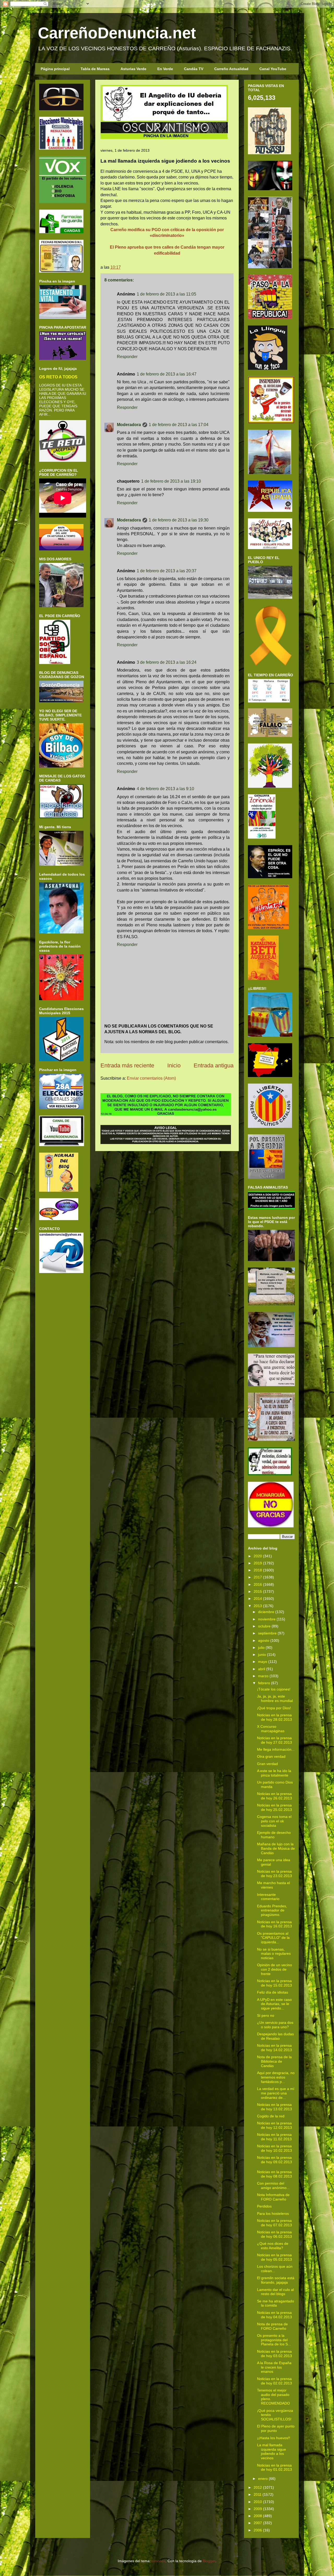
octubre (264, 1626)
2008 (258, 2516)
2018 (258, 1570)
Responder (127, 357)
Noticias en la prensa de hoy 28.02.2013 (275, 1717)
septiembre (267, 1633)
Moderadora (129, 425)
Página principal (55, 69)
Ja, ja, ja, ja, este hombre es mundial (275, 1698)
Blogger (209, 2561)
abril (262, 1669)
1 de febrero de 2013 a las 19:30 (179, 520)
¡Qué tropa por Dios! (274, 1708)
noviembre (267, 1619)
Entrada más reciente (127, 1065)
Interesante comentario (268, 1897)
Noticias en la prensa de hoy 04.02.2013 (275, 2315)
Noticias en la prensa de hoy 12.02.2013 (275, 2125)
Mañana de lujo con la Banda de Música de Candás (276, 1848)
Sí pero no (266, 2015)
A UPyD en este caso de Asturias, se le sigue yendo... (274, 2004)
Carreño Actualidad (231, 69)
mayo (263, 1662)
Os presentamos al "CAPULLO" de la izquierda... (273, 1938)
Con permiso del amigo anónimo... (273, 2185)
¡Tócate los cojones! (274, 1689)
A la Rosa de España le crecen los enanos (274, 2367)
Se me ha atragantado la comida (276, 2303)
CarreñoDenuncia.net (117, 33)
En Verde (165, 69)
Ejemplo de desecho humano (274, 1835)
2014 (258, 1599)
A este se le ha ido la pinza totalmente (274, 1773)
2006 (258, 2530)
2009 (258, 2509)
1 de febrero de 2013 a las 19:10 (171, 481)
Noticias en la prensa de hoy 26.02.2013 (275, 1796)
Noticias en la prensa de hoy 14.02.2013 (275, 2048)
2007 (258, 2523)
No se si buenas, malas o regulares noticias (274, 1954)
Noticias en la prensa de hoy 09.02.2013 (275, 2160)
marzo (263, 1676)
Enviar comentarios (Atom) (151, 1078)
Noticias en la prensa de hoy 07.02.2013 (275, 2223)
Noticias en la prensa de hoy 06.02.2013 (275, 2234)
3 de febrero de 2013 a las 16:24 (167, 662)
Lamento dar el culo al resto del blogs (275, 2292)
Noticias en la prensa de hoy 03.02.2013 (275, 2354)
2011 (258, 2494)
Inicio (174, 1065)
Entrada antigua (214, 1065)
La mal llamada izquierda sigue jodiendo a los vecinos (272, 2451)
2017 (258, 1577)
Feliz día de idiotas (273, 1992)
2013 (258, 1606)
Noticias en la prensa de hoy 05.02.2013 (275, 2257)
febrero (264, 1683)
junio (262, 1655)
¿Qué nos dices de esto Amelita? (273, 2246)
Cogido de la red (271, 2116)
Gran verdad (267, 1764)
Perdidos (264, 2206)
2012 (258, 2487)
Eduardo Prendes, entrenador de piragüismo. (272, 1910)
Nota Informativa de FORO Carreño (273, 2197)
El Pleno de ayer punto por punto (276, 2428)
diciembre (266, 1612)
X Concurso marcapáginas (271, 1729)
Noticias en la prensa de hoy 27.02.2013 (275, 1740)
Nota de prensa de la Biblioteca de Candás (274, 2061)
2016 (258, 1584)
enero (263, 2479)
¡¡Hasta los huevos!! (274, 2438)
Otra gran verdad (271, 1756)
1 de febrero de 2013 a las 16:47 (167, 374)
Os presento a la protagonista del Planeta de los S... (274, 2340)
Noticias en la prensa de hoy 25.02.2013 (275, 1807)
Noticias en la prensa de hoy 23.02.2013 (275, 1874)
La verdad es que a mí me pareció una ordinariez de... (276, 2093)
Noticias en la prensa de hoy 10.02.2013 (275, 2148)
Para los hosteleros (273, 2214)
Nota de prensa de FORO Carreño (272, 2326)
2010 (258, 2502)
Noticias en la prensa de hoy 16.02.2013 (275, 1924)
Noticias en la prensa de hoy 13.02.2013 (275, 2107)
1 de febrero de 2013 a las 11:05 (166, 294)
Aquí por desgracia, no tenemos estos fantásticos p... (276, 2077)
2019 (258, 1563)
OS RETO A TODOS (58, 377)
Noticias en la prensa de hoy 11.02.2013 (274, 2137)
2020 (258, 1556)
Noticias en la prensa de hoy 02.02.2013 (275, 2381)
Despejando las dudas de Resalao (275, 2036)
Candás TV (194, 69)
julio (261, 1647)
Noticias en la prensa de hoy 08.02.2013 (275, 2174)
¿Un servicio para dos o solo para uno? (275, 2025)
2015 (258, 1591)
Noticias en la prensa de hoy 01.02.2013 (275, 2467)
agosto (264, 1640)
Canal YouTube (273, 69)
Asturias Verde (133, 69)
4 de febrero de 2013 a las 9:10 (165, 789)
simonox (159, 2561)
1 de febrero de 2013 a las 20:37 (167, 571)
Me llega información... (276, 1749)
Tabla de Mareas (95, 69)
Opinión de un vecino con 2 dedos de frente (275, 1969)
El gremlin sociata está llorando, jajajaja (276, 2280)
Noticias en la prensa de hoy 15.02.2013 (275, 1983)
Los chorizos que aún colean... (275, 2269)
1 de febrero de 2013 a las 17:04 (179, 425)
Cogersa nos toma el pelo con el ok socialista (274, 1821)
